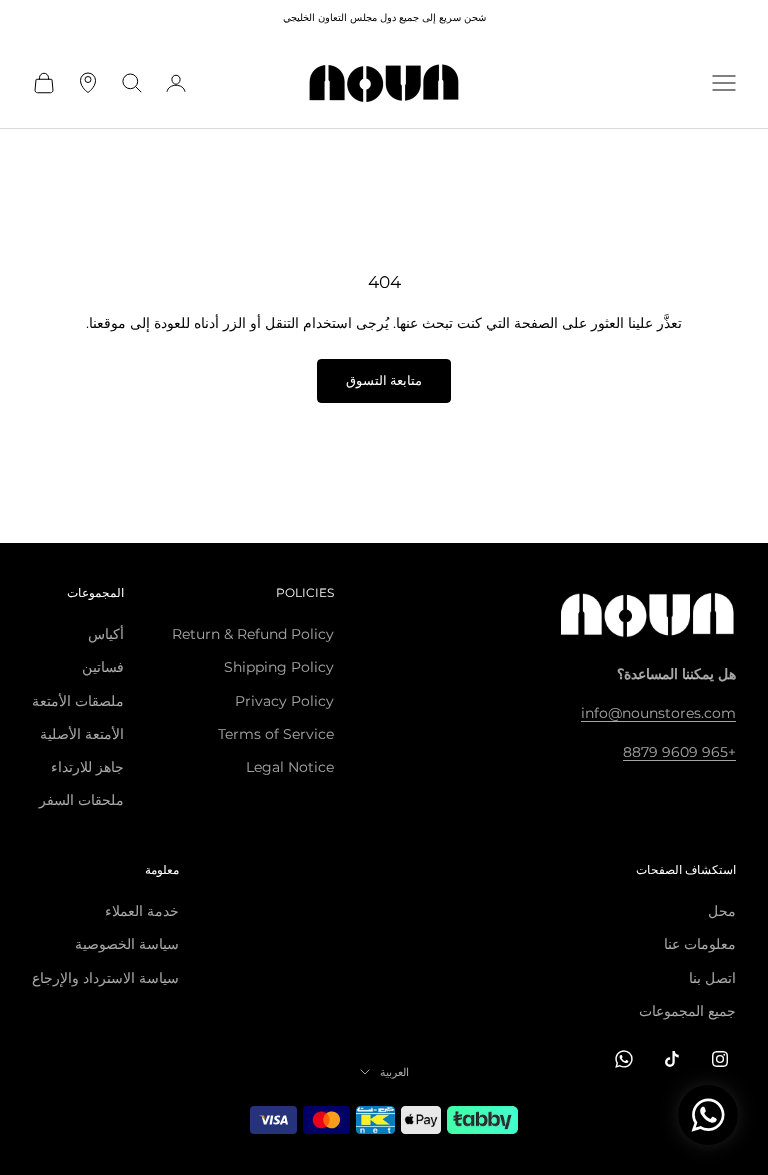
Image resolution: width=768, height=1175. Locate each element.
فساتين (103, 667)
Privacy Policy (284, 701)
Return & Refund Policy (253, 634)
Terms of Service (276, 734)
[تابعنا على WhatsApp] (624, 1059)
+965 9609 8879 (679, 752)
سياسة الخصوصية (127, 944)
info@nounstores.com (658, 713)
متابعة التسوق (384, 380)
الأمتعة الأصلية (82, 734)
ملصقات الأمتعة (78, 701)
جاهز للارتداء (87, 767)
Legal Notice (290, 767)
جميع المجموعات (687, 1011)
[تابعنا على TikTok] (672, 1059)
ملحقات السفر (81, 800)
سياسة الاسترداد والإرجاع (105, 978)
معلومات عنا (700, 944)
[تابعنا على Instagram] (720, 1059)
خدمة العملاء (142, 911)
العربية (394, 1072)
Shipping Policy (279, 667)
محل (722, 911)
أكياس (106, 634)
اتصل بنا (712, 978)
